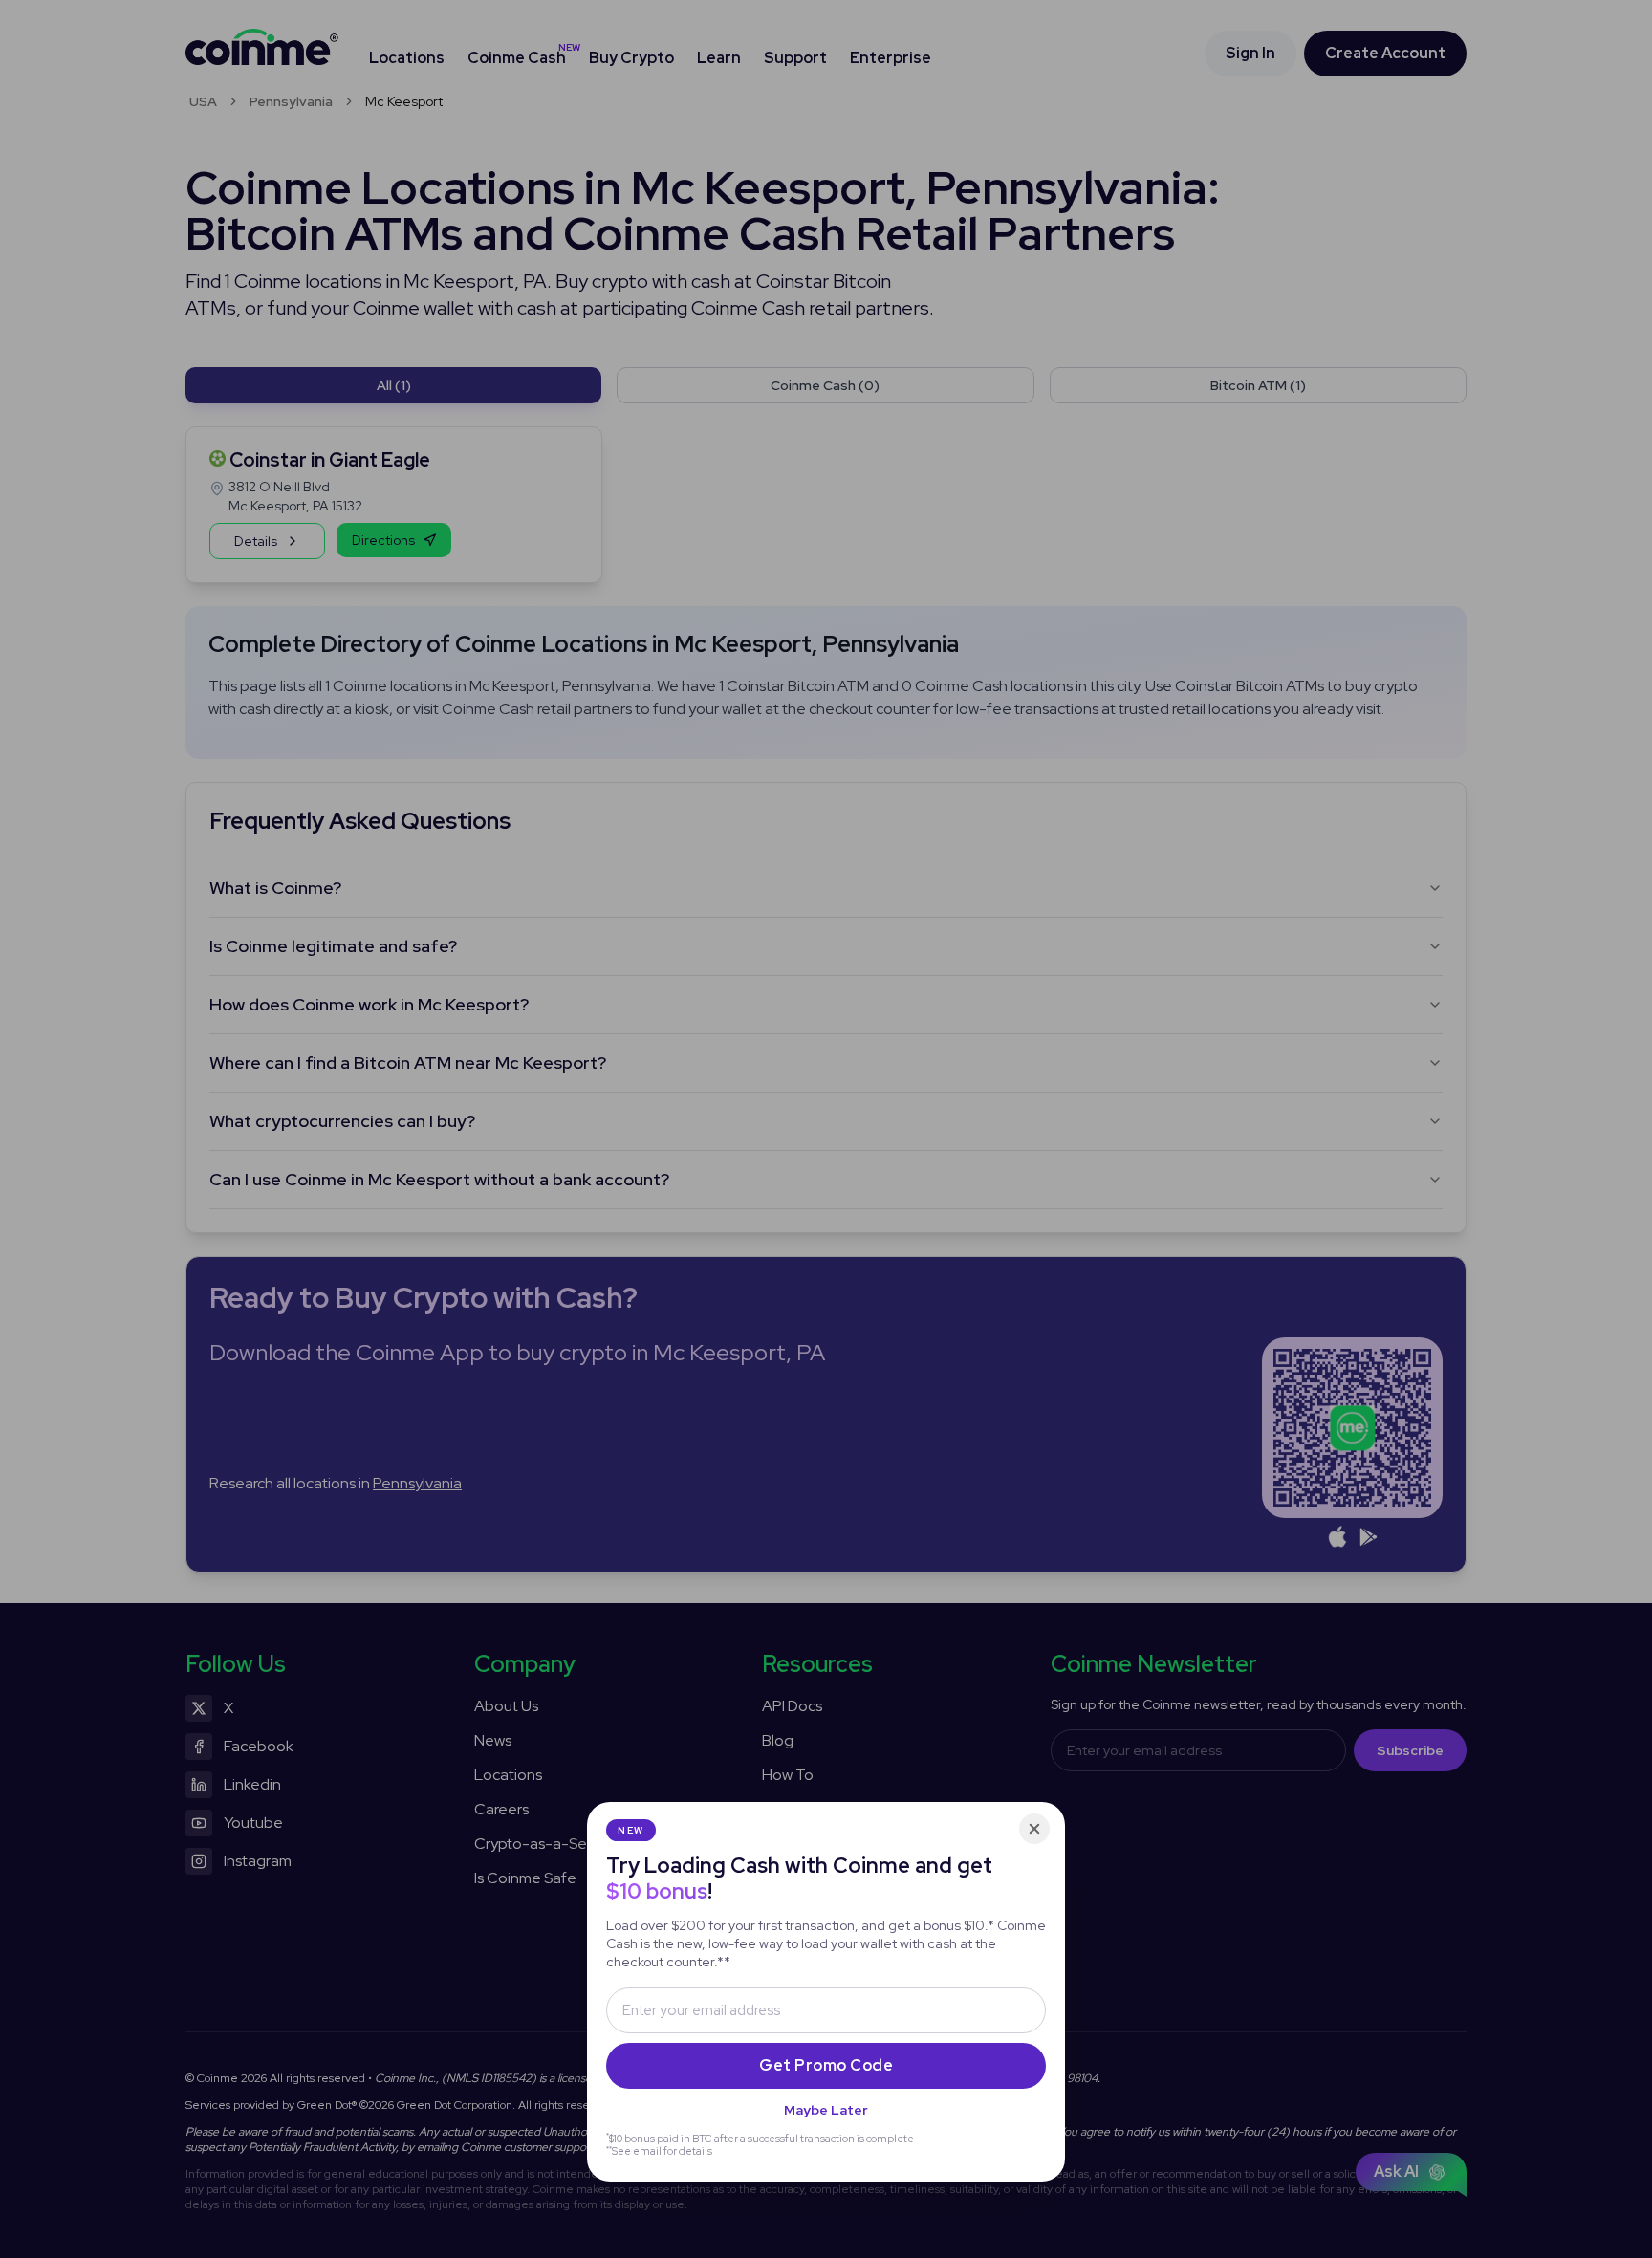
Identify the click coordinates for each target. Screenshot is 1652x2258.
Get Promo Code (826, 2065)
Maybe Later (826, 2110)
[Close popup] (1034, 1829)
